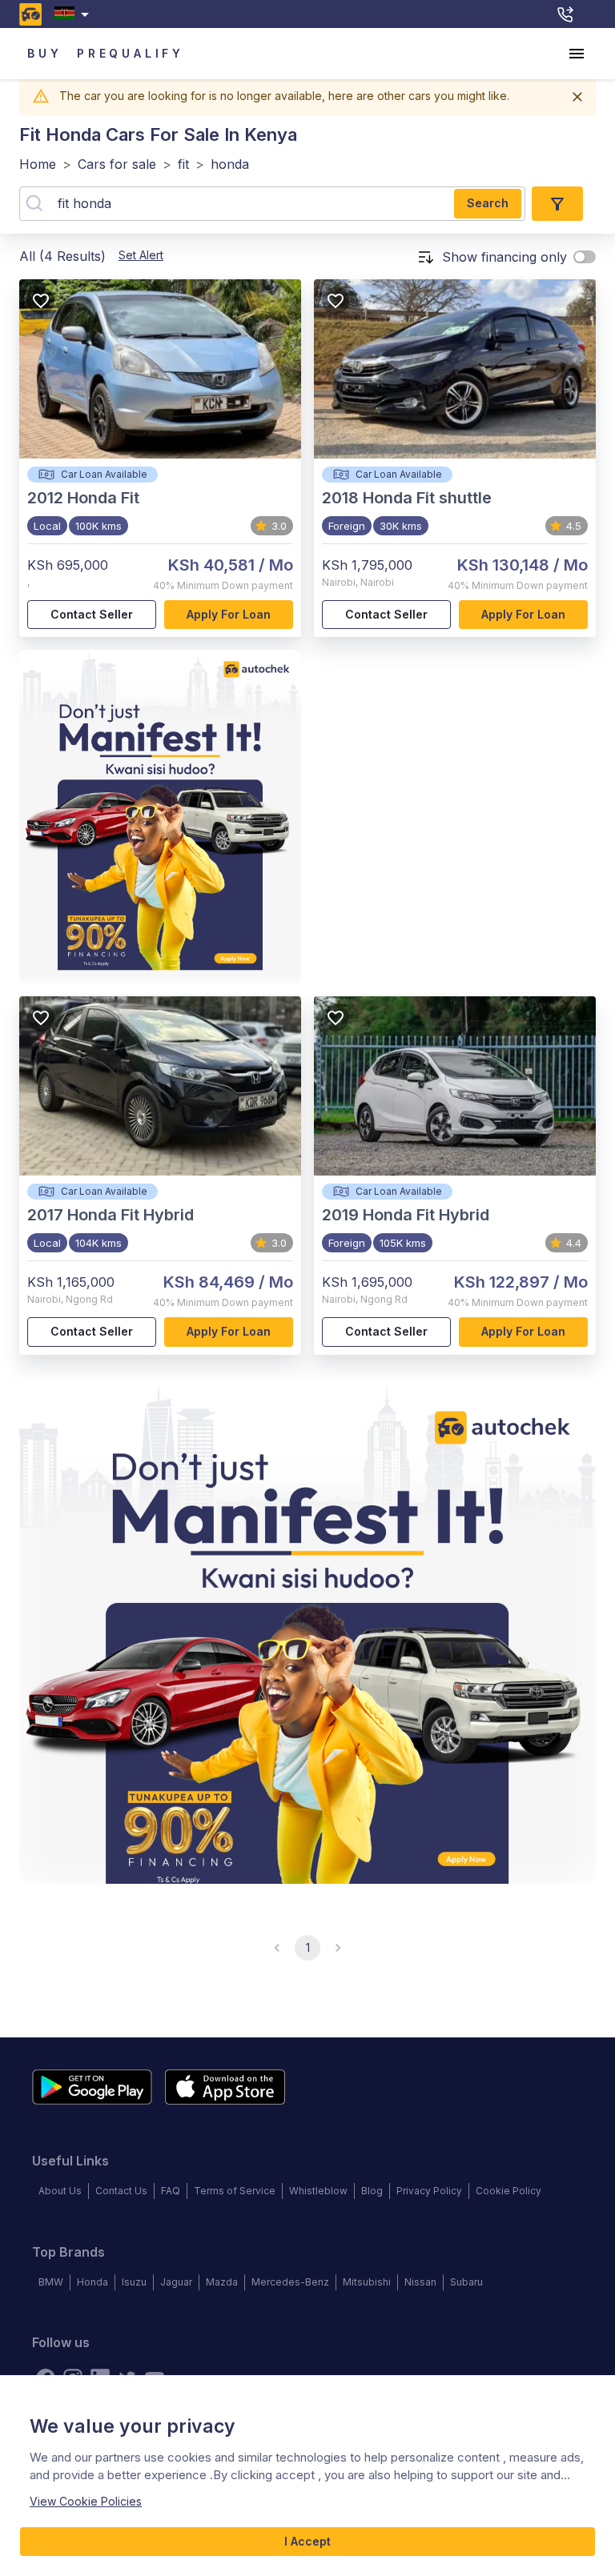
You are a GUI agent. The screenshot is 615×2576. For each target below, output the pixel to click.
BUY (44, 53)
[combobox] (75, 14)
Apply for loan (229, 614)
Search (488, 203)
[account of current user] (577, 54)
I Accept (307, 2541)
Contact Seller (92, 614)
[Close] (577, 97)
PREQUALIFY (131, 53)
